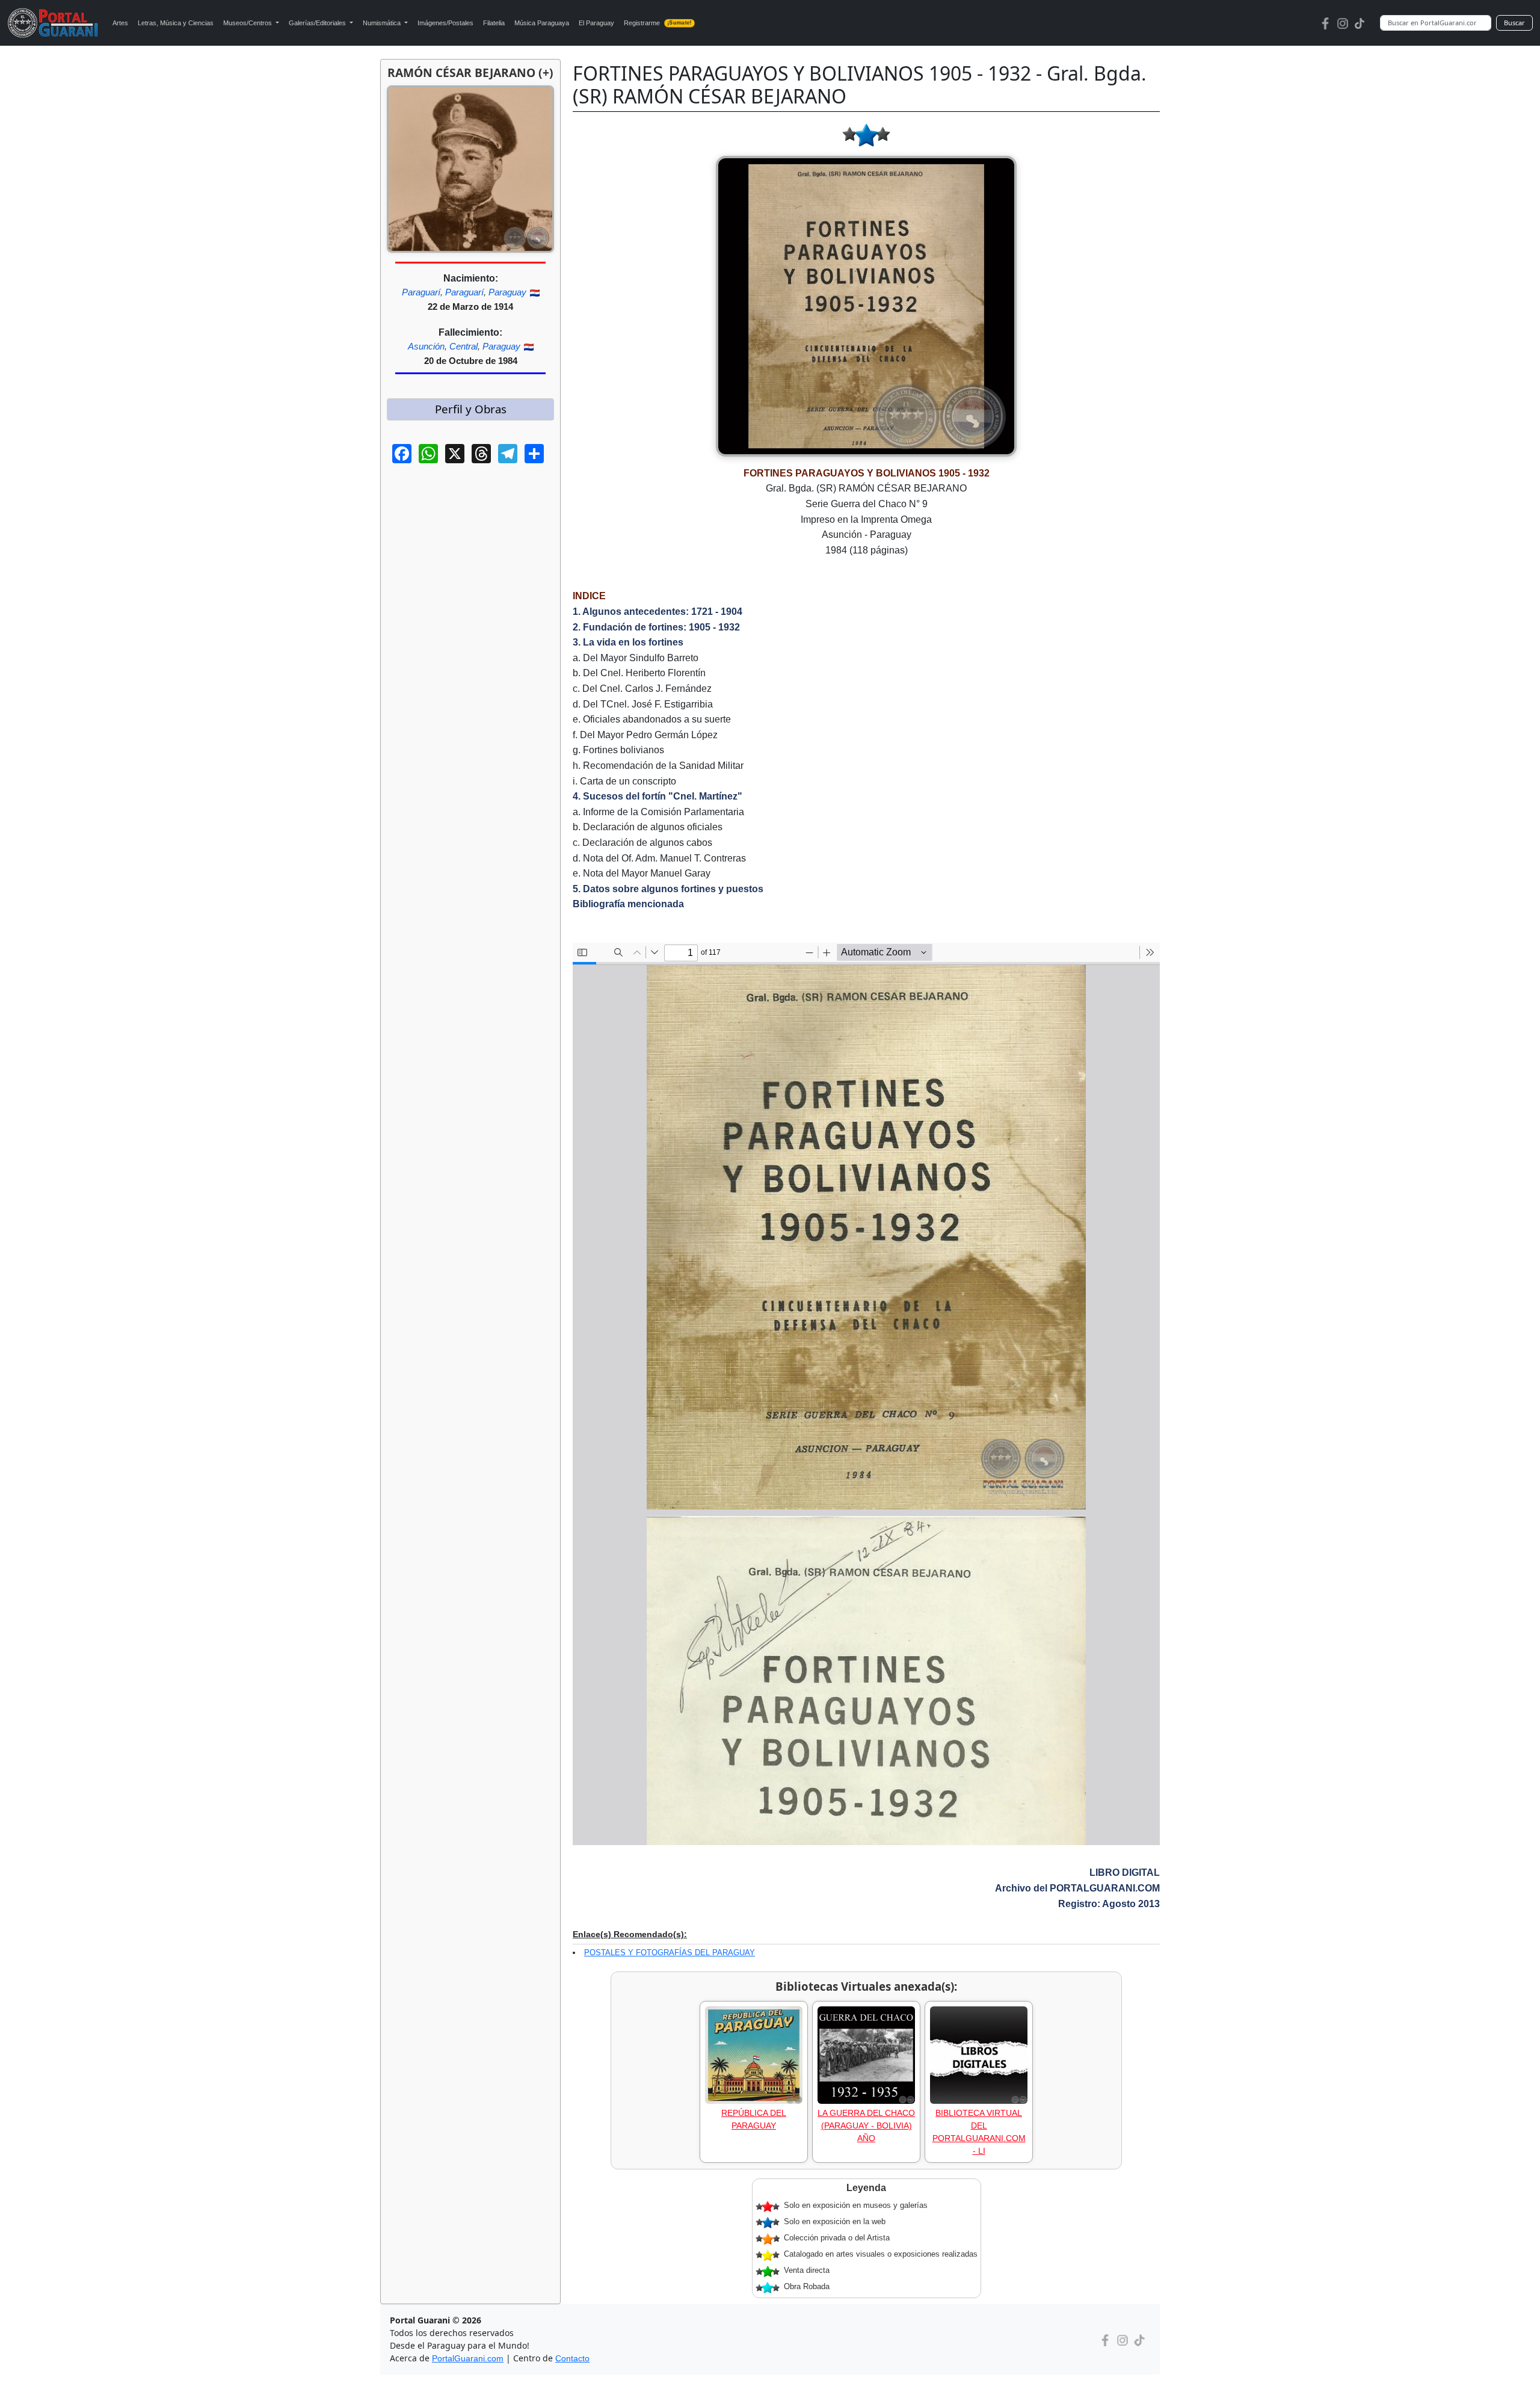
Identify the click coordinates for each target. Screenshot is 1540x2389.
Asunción (426, 346)
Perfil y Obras (471, 409)
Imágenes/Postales (445, 23)
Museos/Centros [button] (248, 23)
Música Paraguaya (542, 23)
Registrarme (658, 23)
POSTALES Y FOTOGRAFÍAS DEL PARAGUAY (670, 1953)
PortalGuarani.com (468, 2358)
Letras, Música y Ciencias (176, 23)
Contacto (572, 2358)
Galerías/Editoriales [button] (318, 23)
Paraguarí (421, 292)
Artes (120, 23)
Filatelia (494, 23)
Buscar (1514, 23)
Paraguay (507, 292)
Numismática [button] (383, 23)
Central (464, 346)
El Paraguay (596, 23)
